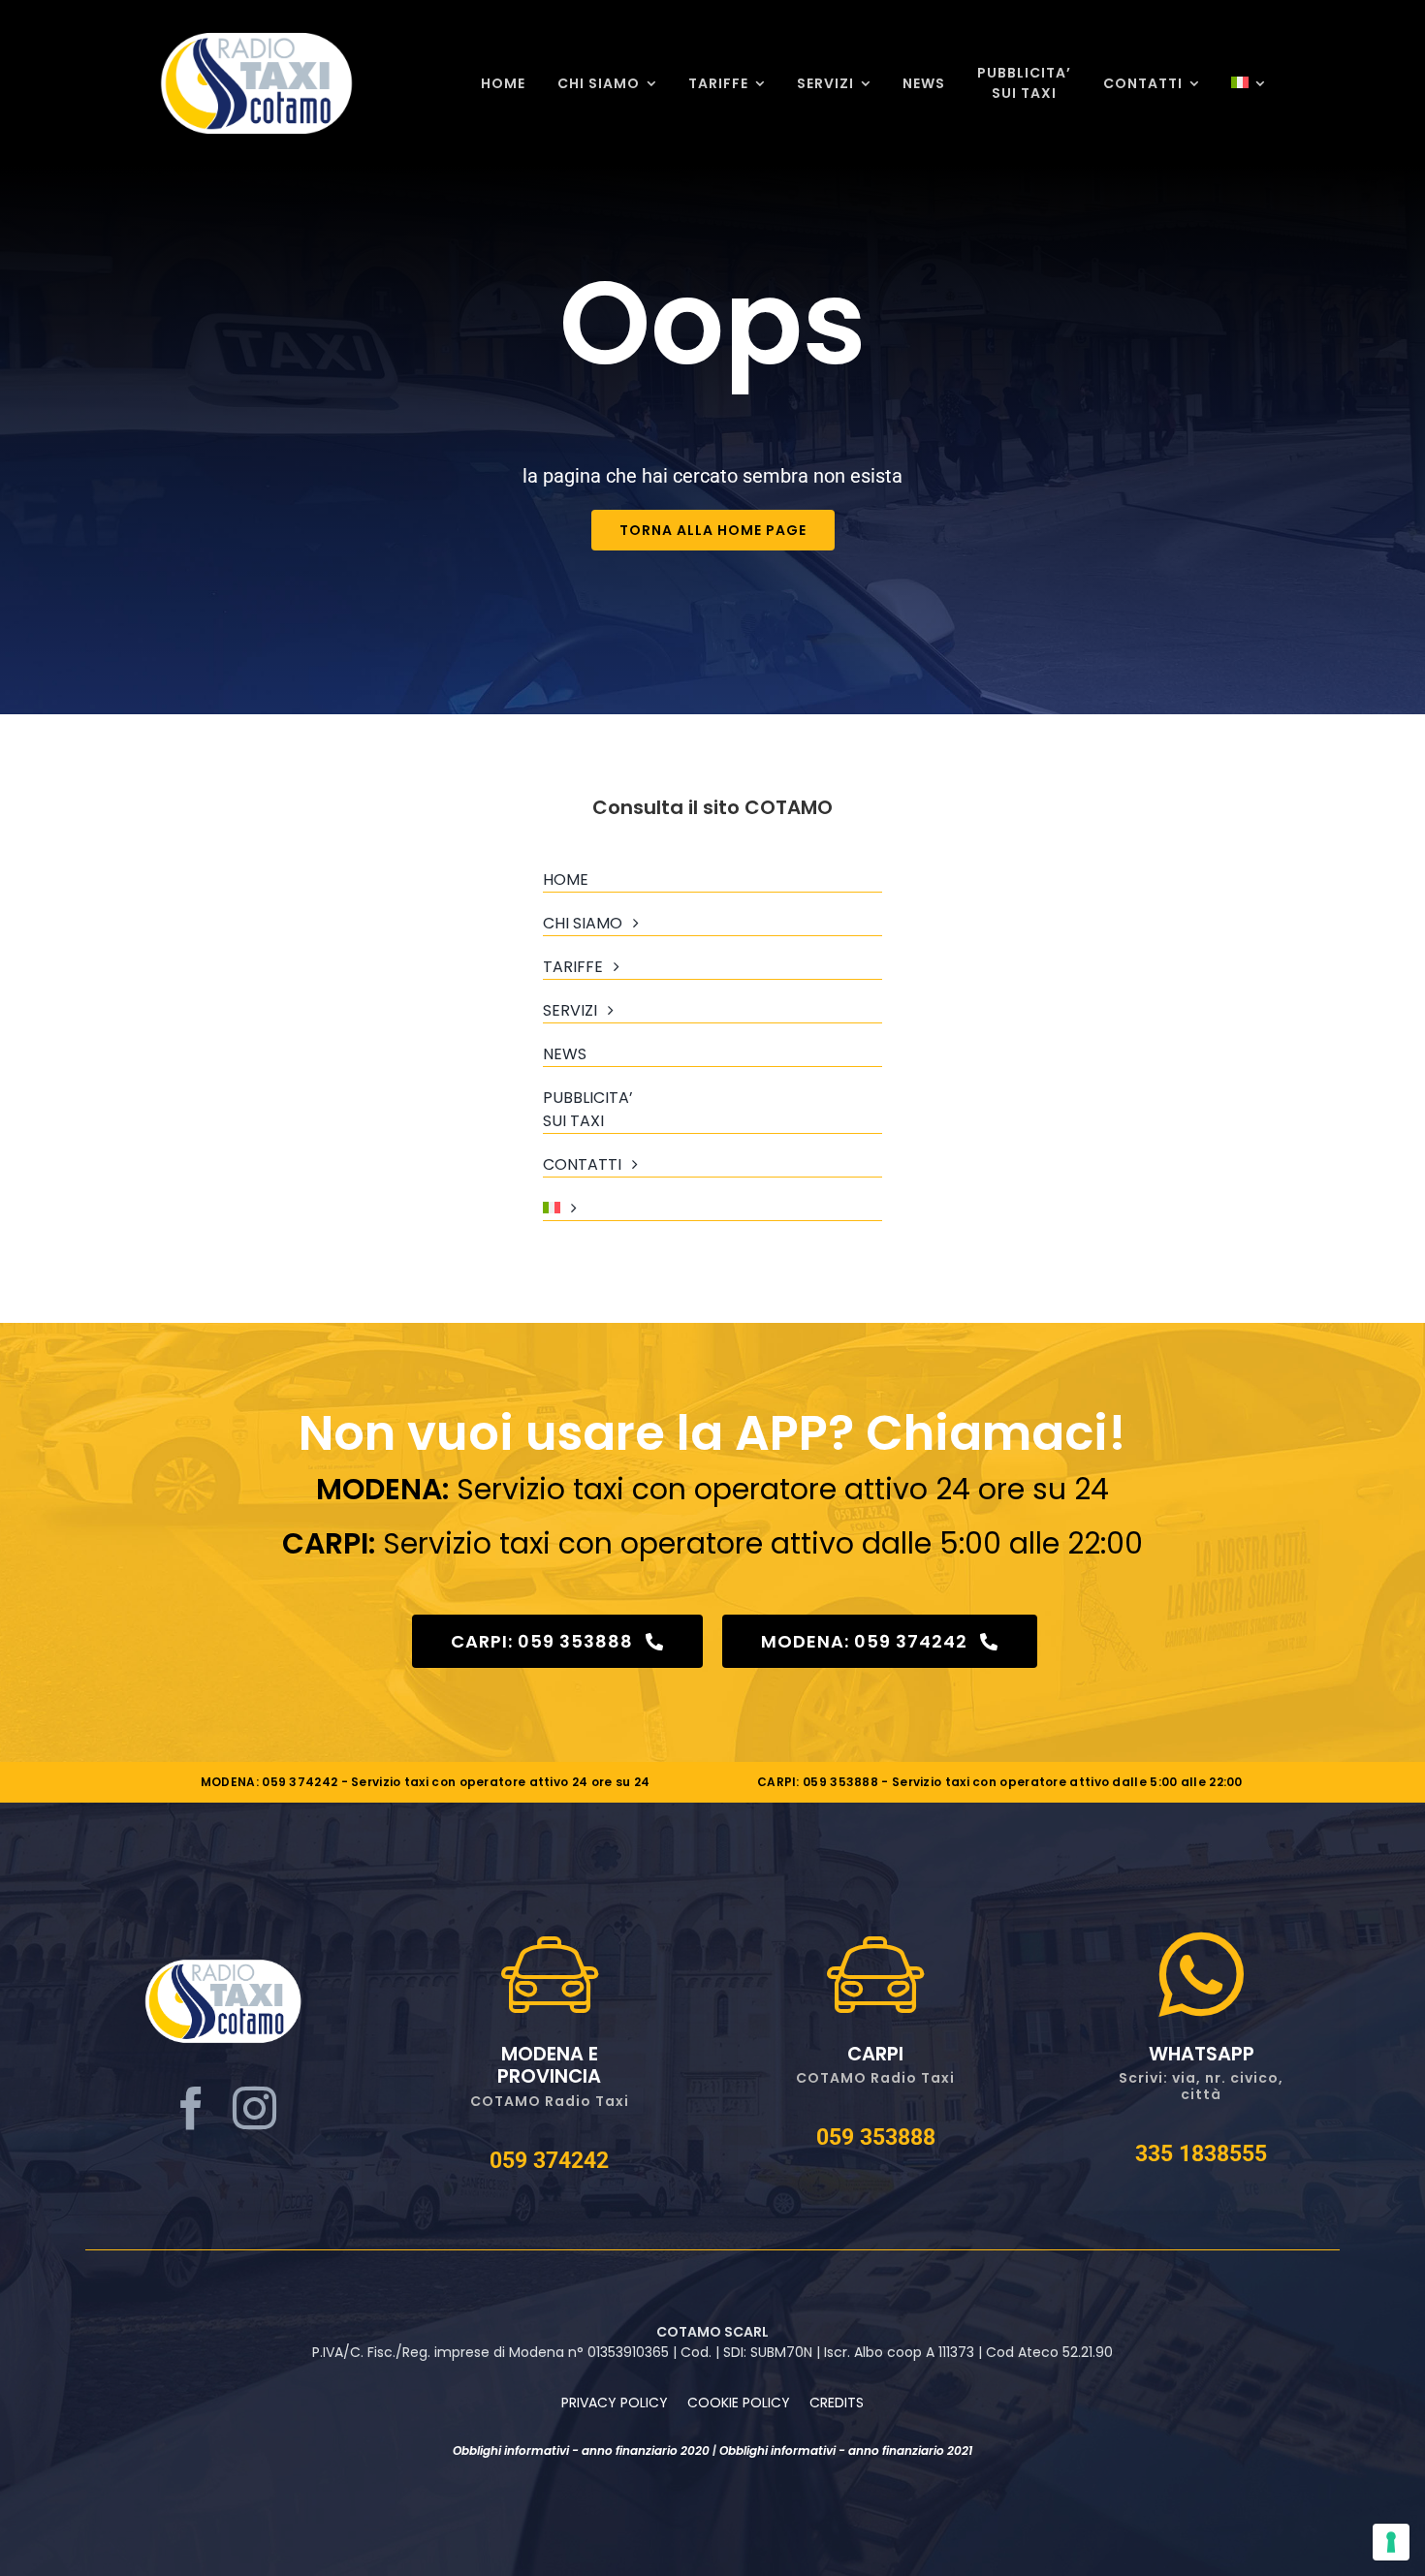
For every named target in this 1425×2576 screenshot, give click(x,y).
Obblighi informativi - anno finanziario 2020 (581, 2450)
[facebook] (191, 2109)
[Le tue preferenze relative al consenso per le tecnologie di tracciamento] (1391, 2542)
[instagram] (254, 2109)
